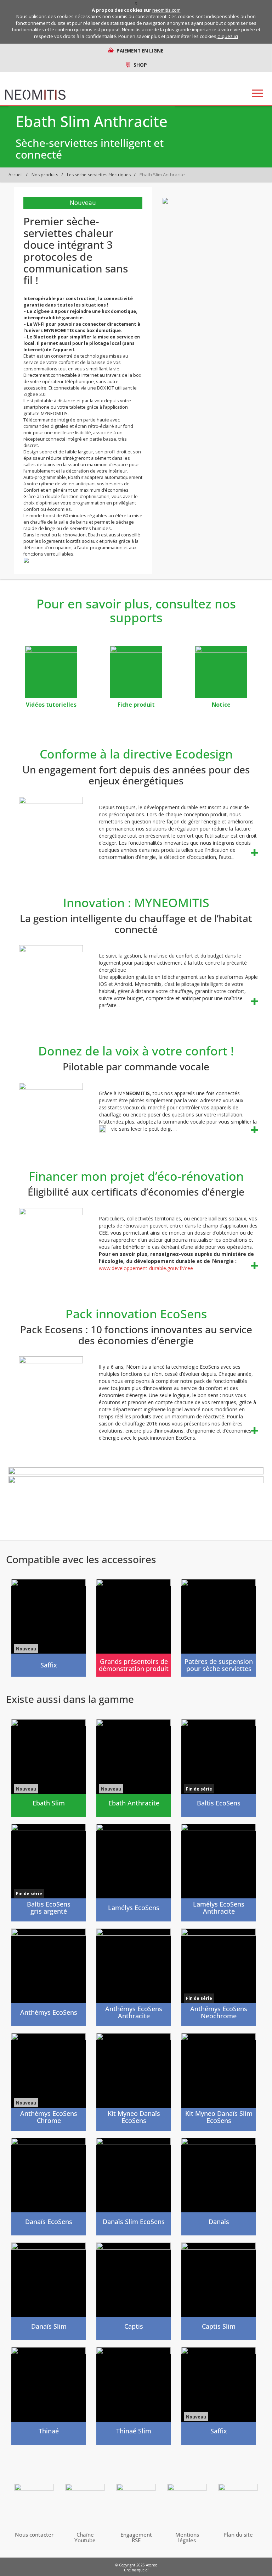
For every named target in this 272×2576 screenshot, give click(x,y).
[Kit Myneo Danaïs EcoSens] (134, 2082)
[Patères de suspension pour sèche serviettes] (219, 1628)
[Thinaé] (49, 2396)
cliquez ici (228, 36)
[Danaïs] (219, 2187)
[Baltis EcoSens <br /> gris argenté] (49, 1873)
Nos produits (45, 175)
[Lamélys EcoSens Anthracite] (219, 1873)
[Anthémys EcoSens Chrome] (49, 2082)
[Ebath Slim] (49, 1768)
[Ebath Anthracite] (134, 1768)
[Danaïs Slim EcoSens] (134, 2187)
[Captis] (134, 2291)
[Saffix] (49, 1628)
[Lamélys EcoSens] (134, 1873)
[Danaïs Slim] (49, 2291)
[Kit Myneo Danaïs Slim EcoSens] (219, 2082)
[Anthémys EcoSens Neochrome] (219, 1977)
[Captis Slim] (219, 2291)
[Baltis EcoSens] (219, 1768)
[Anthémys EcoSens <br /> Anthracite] (134, 1977)
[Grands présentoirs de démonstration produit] (134, 1628)
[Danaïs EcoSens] (49, 2187)
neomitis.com (166, 10)
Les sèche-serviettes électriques (99, 175)
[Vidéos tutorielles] (51, 672)
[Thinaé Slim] (134, 2396)
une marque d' (136, 2570)
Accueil (16, 175)
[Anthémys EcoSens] (49, 1977)
